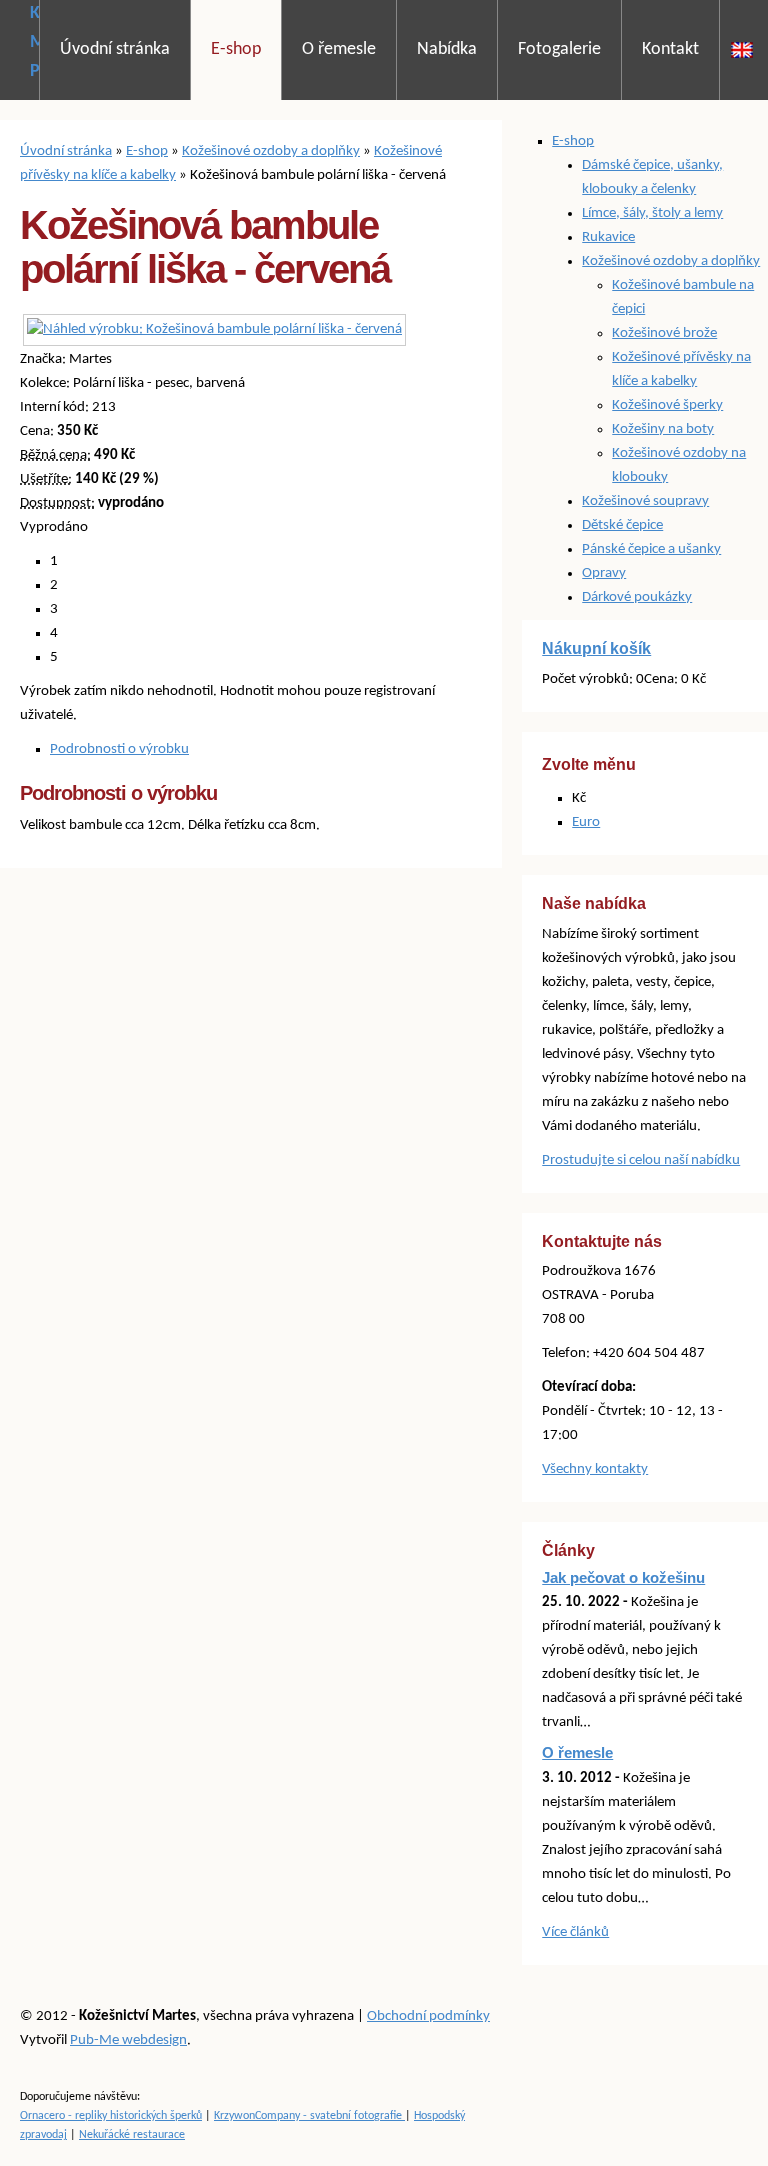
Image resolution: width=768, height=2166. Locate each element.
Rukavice (608, 237)
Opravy (604, 573)
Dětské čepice (622, 525)
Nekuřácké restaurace (132, 2135)
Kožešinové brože (664, 333)
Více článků (575, 1932)
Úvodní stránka (115, 49)
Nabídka (447, 49)
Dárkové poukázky (637, 597)
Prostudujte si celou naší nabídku (641, 1160)
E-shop (236, 49)
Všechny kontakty (595, 1469)
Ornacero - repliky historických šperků (111, 2116)
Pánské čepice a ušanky (651, 549)
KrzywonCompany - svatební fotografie (309, 2116)
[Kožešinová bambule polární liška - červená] (214, 329)
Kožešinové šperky (667, 405)
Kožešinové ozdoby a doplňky (271, 151)
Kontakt (670, 49)
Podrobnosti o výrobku (119, 749)
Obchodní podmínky (428, 2016)
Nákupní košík (596, 648)
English (742, 50)
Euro (586, 822)
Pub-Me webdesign (128, 2040)
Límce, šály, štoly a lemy (652, 213)
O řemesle (339, 49)
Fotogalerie (559, 49)
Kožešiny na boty (663, 429)
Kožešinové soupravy (645, 501)
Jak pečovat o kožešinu (623, 1577)
